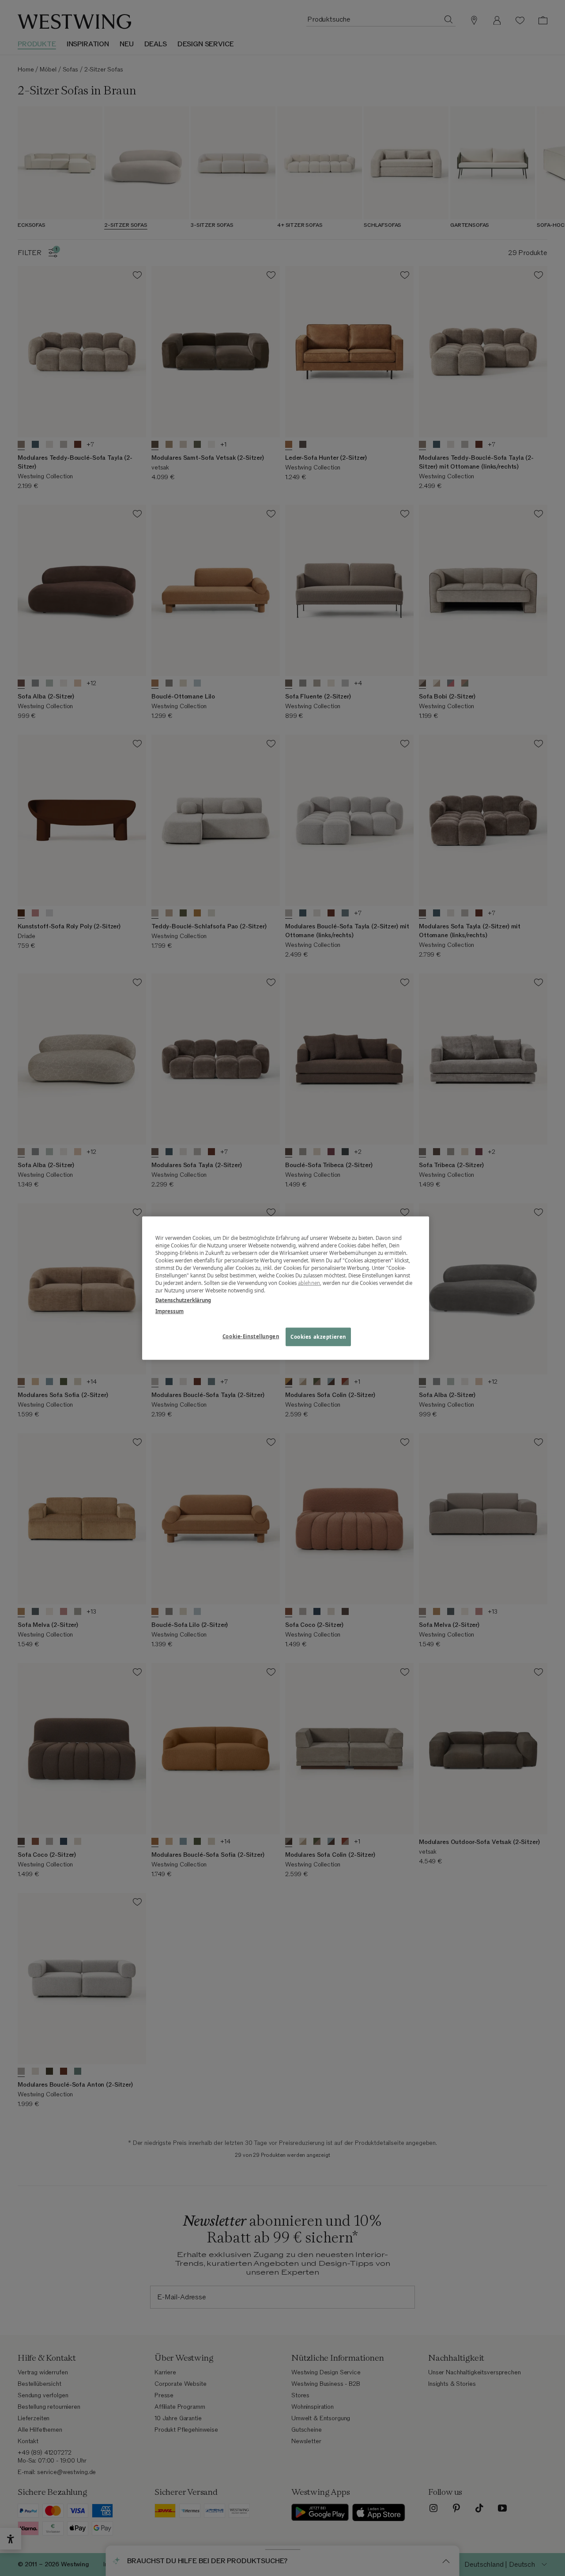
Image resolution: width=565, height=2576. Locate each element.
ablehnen (309, 1283)
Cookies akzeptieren (318, 1336)
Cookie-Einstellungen (251, 1336)
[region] (286, 1288)
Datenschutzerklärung (183, 1300)
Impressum (169, 1311)
